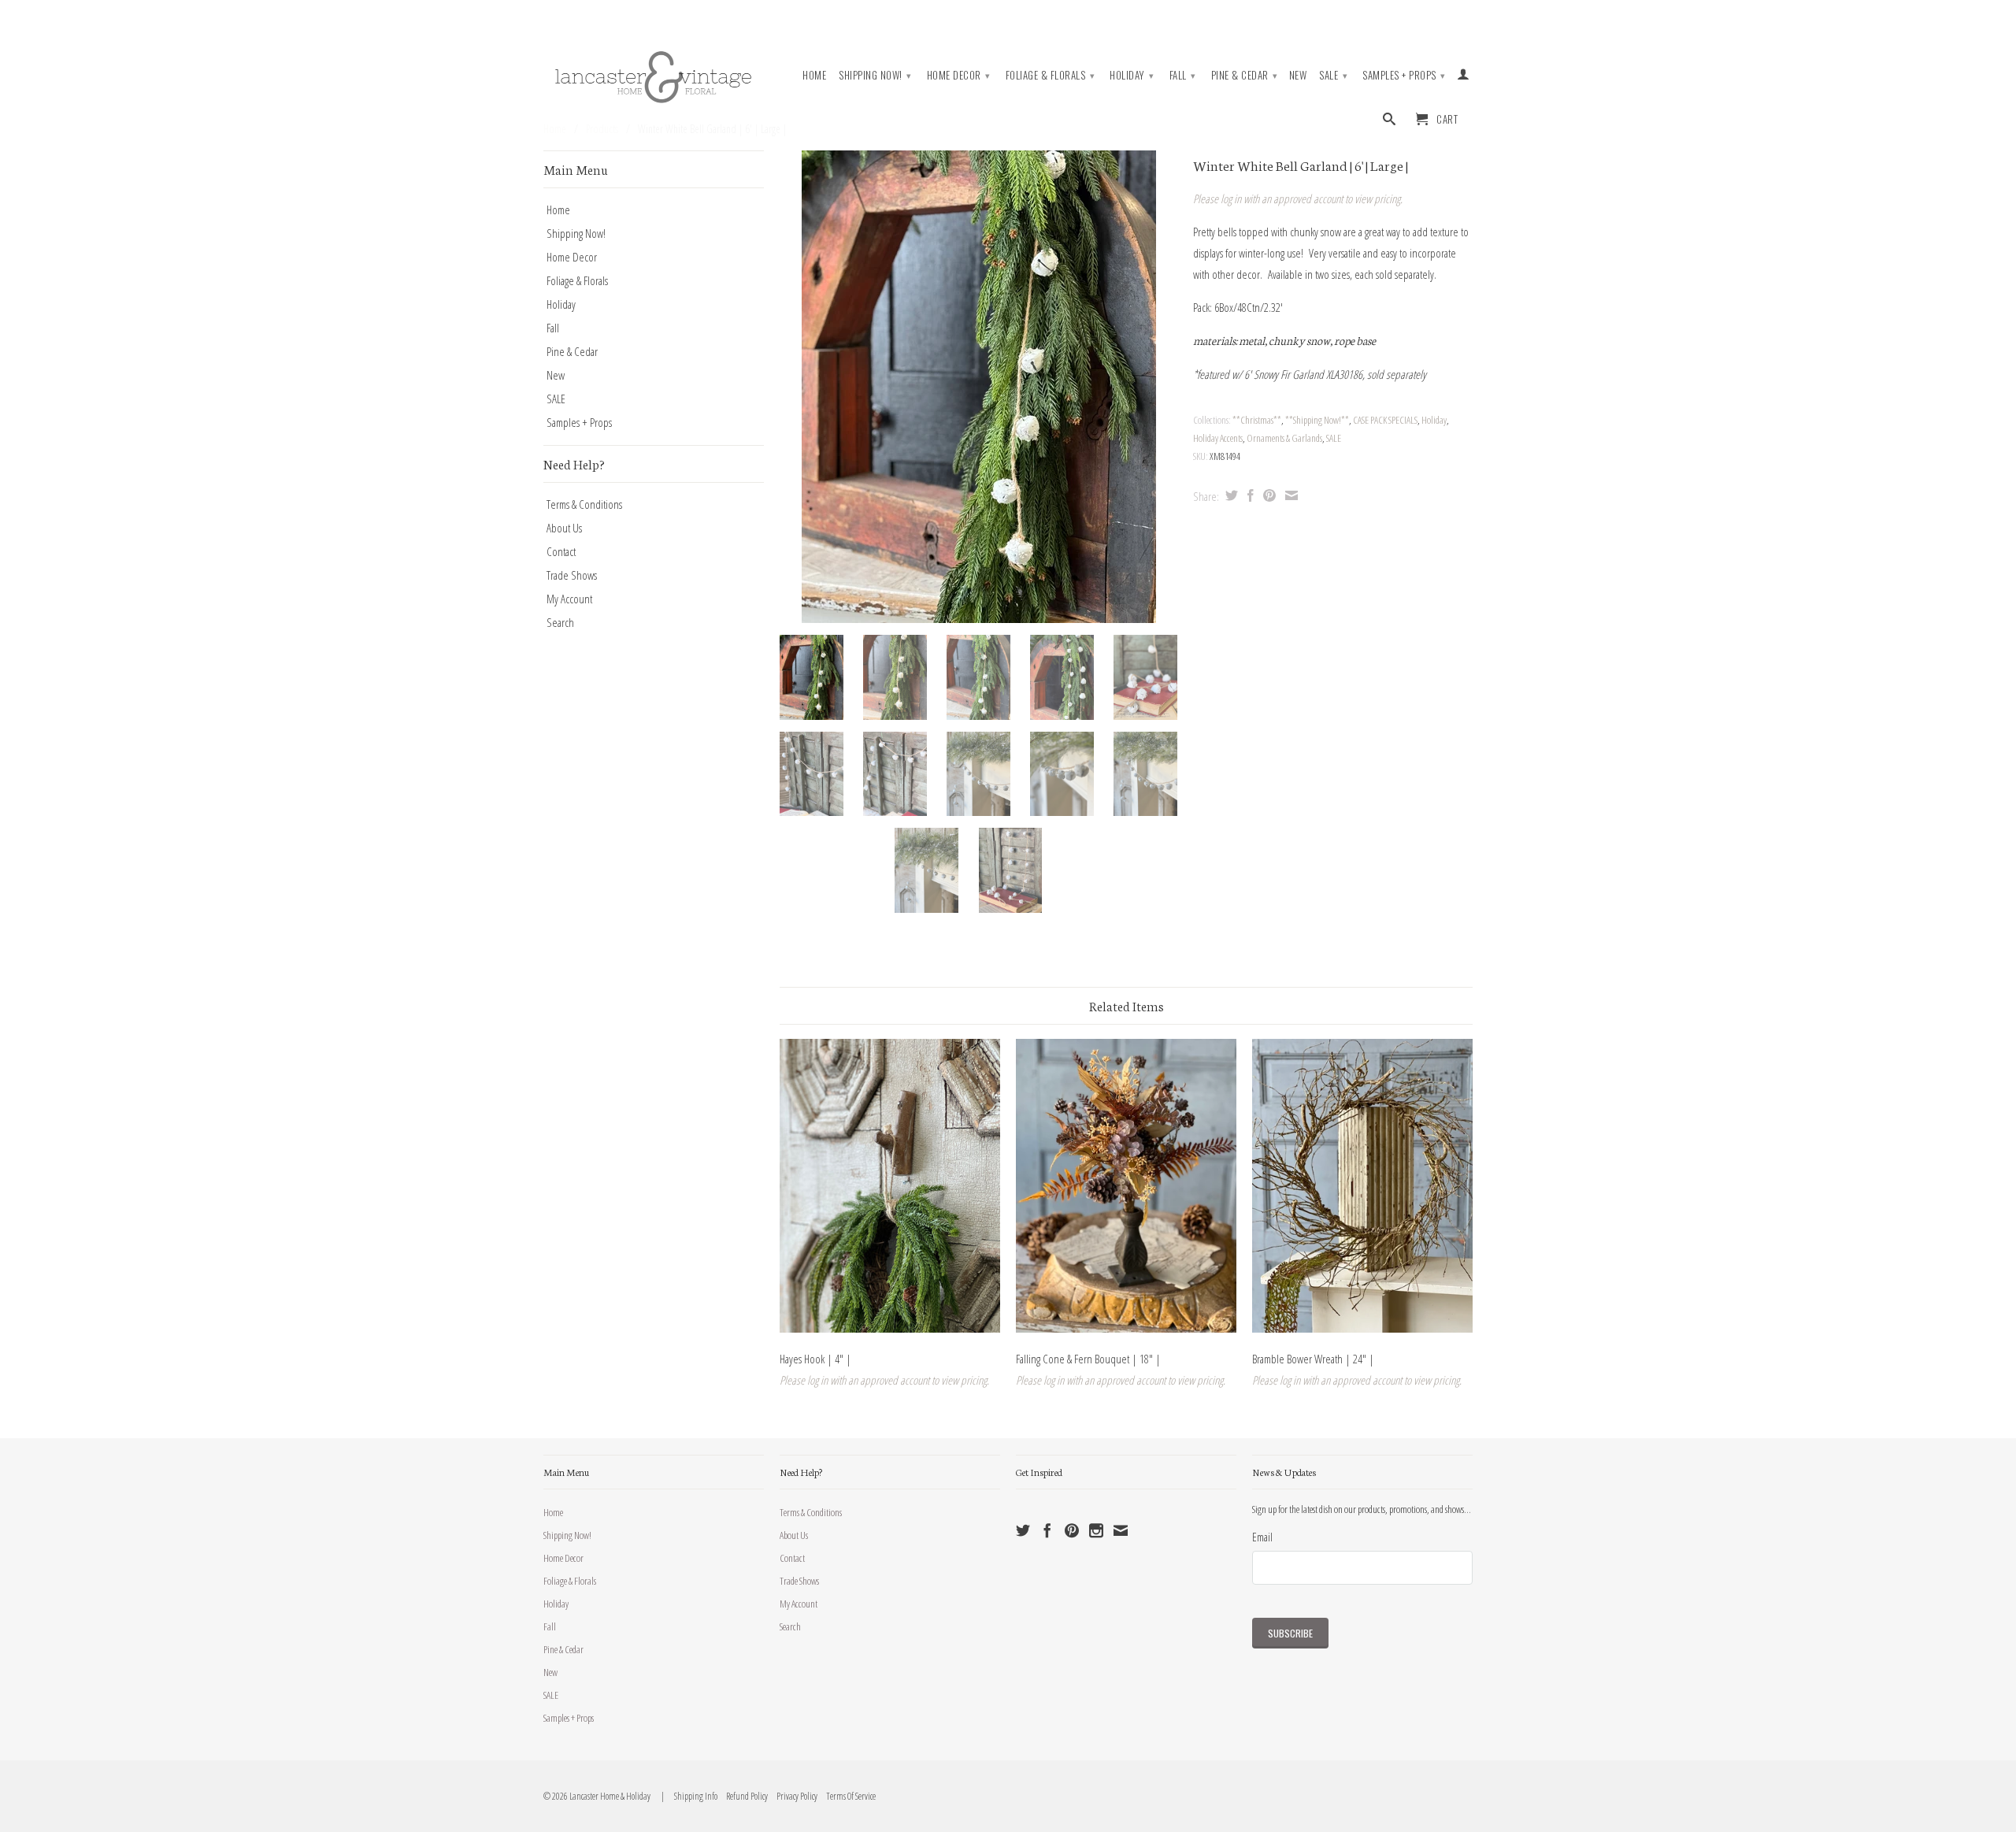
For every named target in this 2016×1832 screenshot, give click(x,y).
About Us (564, 528)
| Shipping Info (688, 1796)
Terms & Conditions (584, 504)
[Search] (1390, 122)
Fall (1183, 75)
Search (560, 622)
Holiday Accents (1218, 438)
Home (814, 75)
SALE (1333, 75)
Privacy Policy (793, 1796)
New (1298, 75)
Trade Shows (572, 575)
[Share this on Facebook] (1249, 495)
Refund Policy (743, 1796)
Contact (561, 551)
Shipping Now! (875, 75)
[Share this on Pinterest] (1267, 495)
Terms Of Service (847, 1796)
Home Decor (959, 75)
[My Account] (1464, 77)
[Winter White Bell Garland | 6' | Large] (978, 387)
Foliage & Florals (1051, 75)
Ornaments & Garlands (1284, 438)
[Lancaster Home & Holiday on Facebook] (1047, 1530)
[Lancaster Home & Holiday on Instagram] (1096, 1530)
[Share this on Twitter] (1230, 495)
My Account (569, 599)
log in (1231, 198)
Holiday (1132, 75)
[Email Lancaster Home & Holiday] (1121, 1530)
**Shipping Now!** (1317, 420)
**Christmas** (1257, 420)
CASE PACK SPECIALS (1385, 420)
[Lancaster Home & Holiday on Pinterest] (1072, 1530)
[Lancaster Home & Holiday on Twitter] (1023, 1530)
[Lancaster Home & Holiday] (654, 74)
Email (1262, 1537)
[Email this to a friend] (1290, 495)
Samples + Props (1404, 75)
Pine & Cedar (1245, 75)
